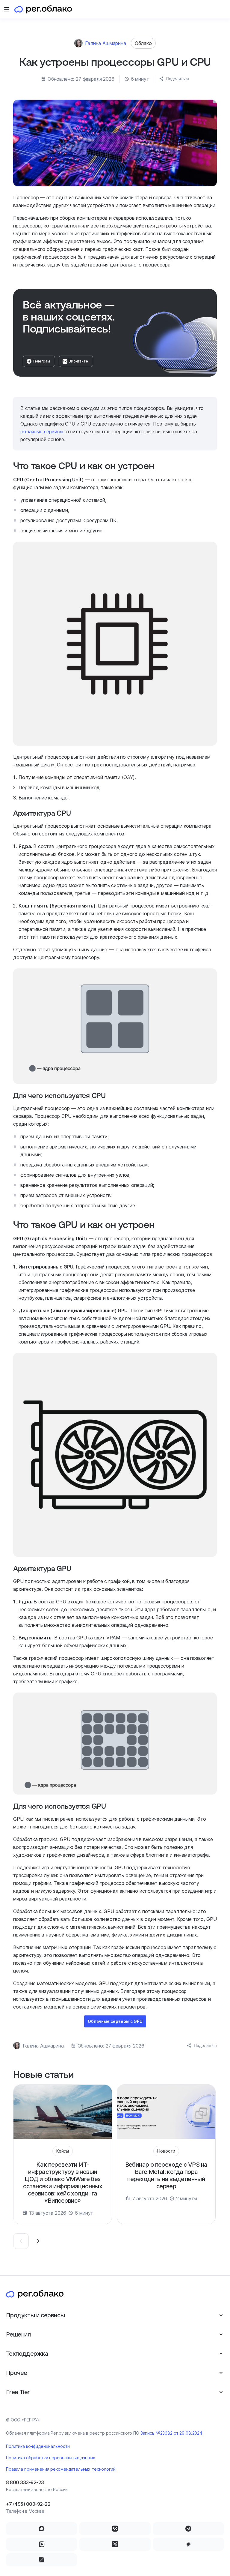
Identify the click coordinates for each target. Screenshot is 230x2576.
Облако (143, 43)
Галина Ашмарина (106, 43)
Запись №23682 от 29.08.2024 (171, 2433)
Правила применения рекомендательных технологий (61, 2469)
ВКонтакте (78, 361)
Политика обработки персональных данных (51, 2458)
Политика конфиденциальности (38, 2446)
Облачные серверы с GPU (115, 2021)
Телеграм (41, 361)
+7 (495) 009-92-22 (28, 2504)
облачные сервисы (42, 432)
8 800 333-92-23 (25, 2482)
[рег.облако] (43, 9)
